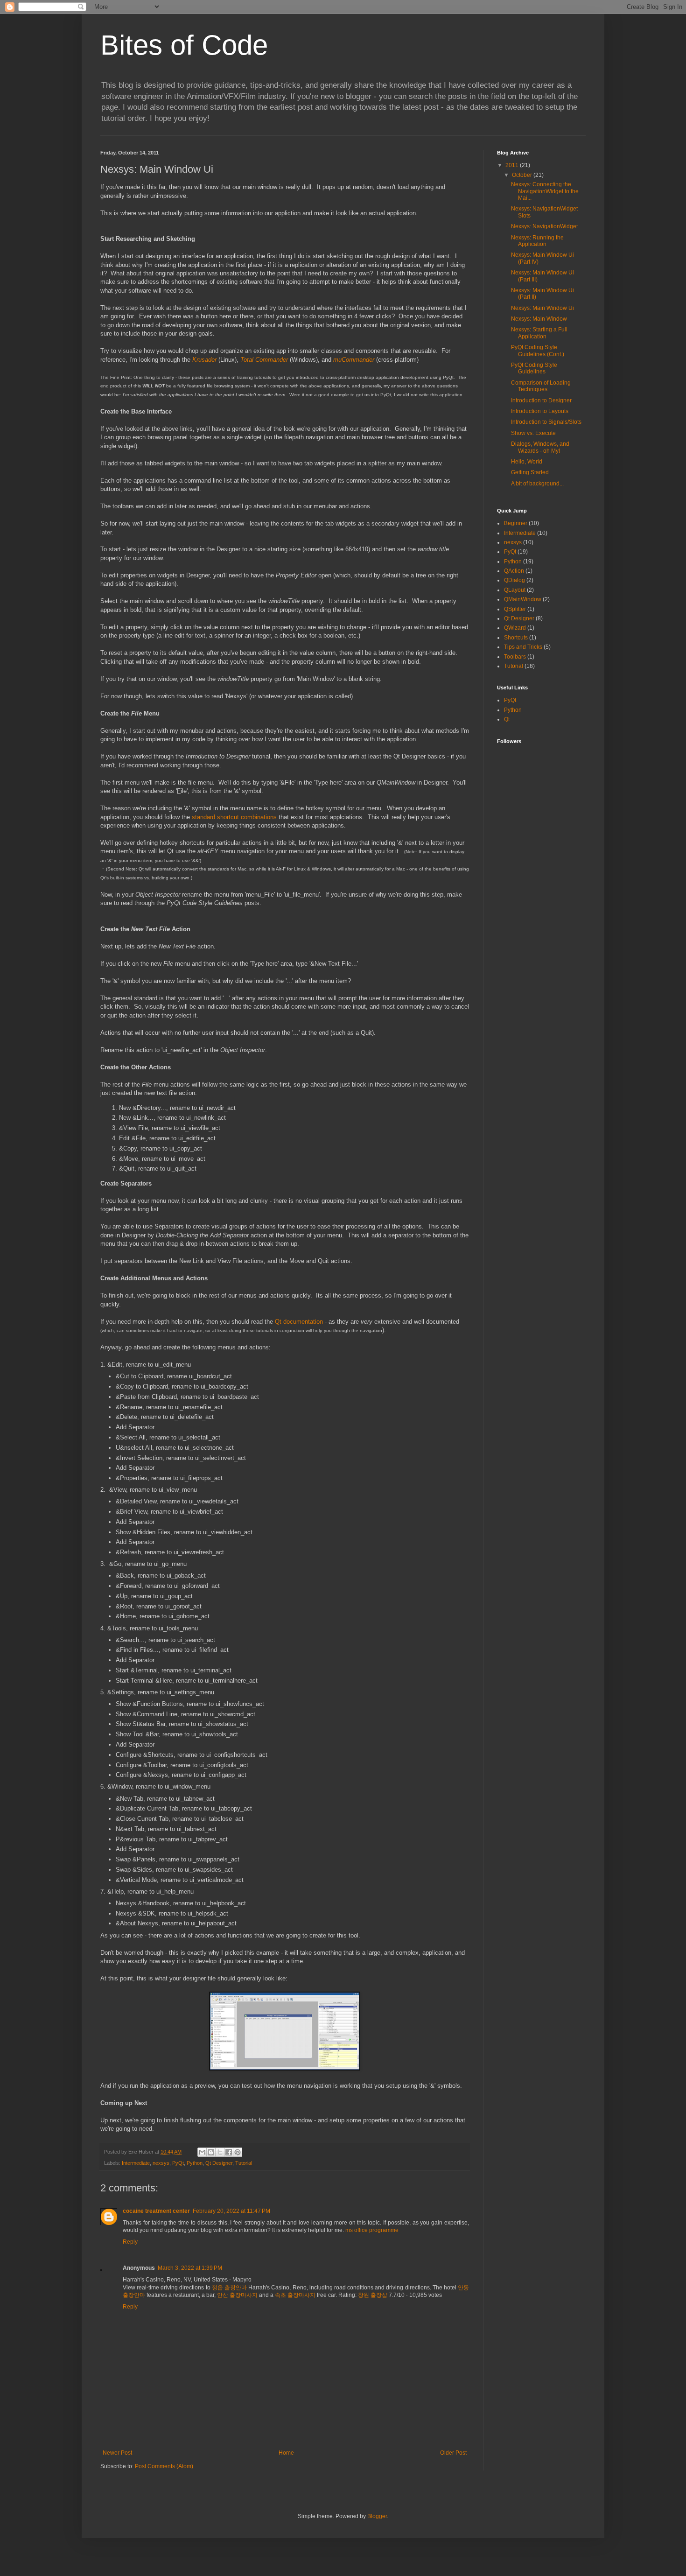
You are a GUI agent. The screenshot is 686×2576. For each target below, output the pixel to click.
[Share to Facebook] (229, 2152)
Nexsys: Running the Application (537, 241)
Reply (130, 2242)
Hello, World (527, 462)
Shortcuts (516, 638)
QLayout (515, 590)
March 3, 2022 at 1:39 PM (190, 2268)
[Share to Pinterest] (238, 2152)
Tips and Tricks (523, 647)
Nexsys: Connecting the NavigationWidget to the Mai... (545, 191)
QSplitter (515, 609)
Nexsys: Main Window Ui (542, 308)
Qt (507, 719)
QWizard (515, 628)
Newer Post (117, 2453)
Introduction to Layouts (540, 411)
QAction (514, 571)
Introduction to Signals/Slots (546, 422)
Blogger (377, 2516)
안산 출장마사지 (237, 2295)
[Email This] (202, 2152)
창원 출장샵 (373, 2295)
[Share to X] (220, 2152)
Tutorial (244, 2163)
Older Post (453, 2453)
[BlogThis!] (211, 2152)
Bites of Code (184, 45)
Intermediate (136, 2163)
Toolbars (515, 657)
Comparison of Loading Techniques (541, 386)
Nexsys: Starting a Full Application (539, 333)
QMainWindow (523, 599)
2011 (513, 165)
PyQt (178, 2163)
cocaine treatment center (156, 2211)
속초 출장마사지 (295, 2295)
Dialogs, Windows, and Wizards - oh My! (540, 447)
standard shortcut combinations (234, 817)
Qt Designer (219, 2163)
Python (195, 2163)
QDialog (514, 580)
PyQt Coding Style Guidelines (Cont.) (538, 351)
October (523, 175)
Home (286, 2453)
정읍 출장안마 (229, 2288)
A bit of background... (537, 484)
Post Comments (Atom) (164, 2466)
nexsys (161, 2163)
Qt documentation (299, 1322)
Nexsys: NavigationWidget (544, 226)
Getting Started (530, 472)
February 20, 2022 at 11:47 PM (231, 2211)
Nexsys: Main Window (539, 319)
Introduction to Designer (541, 400)
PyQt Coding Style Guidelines (534, 368)
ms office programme (372, 2230)
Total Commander (264, 360)
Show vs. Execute (533, 433)
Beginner (516, 523)
